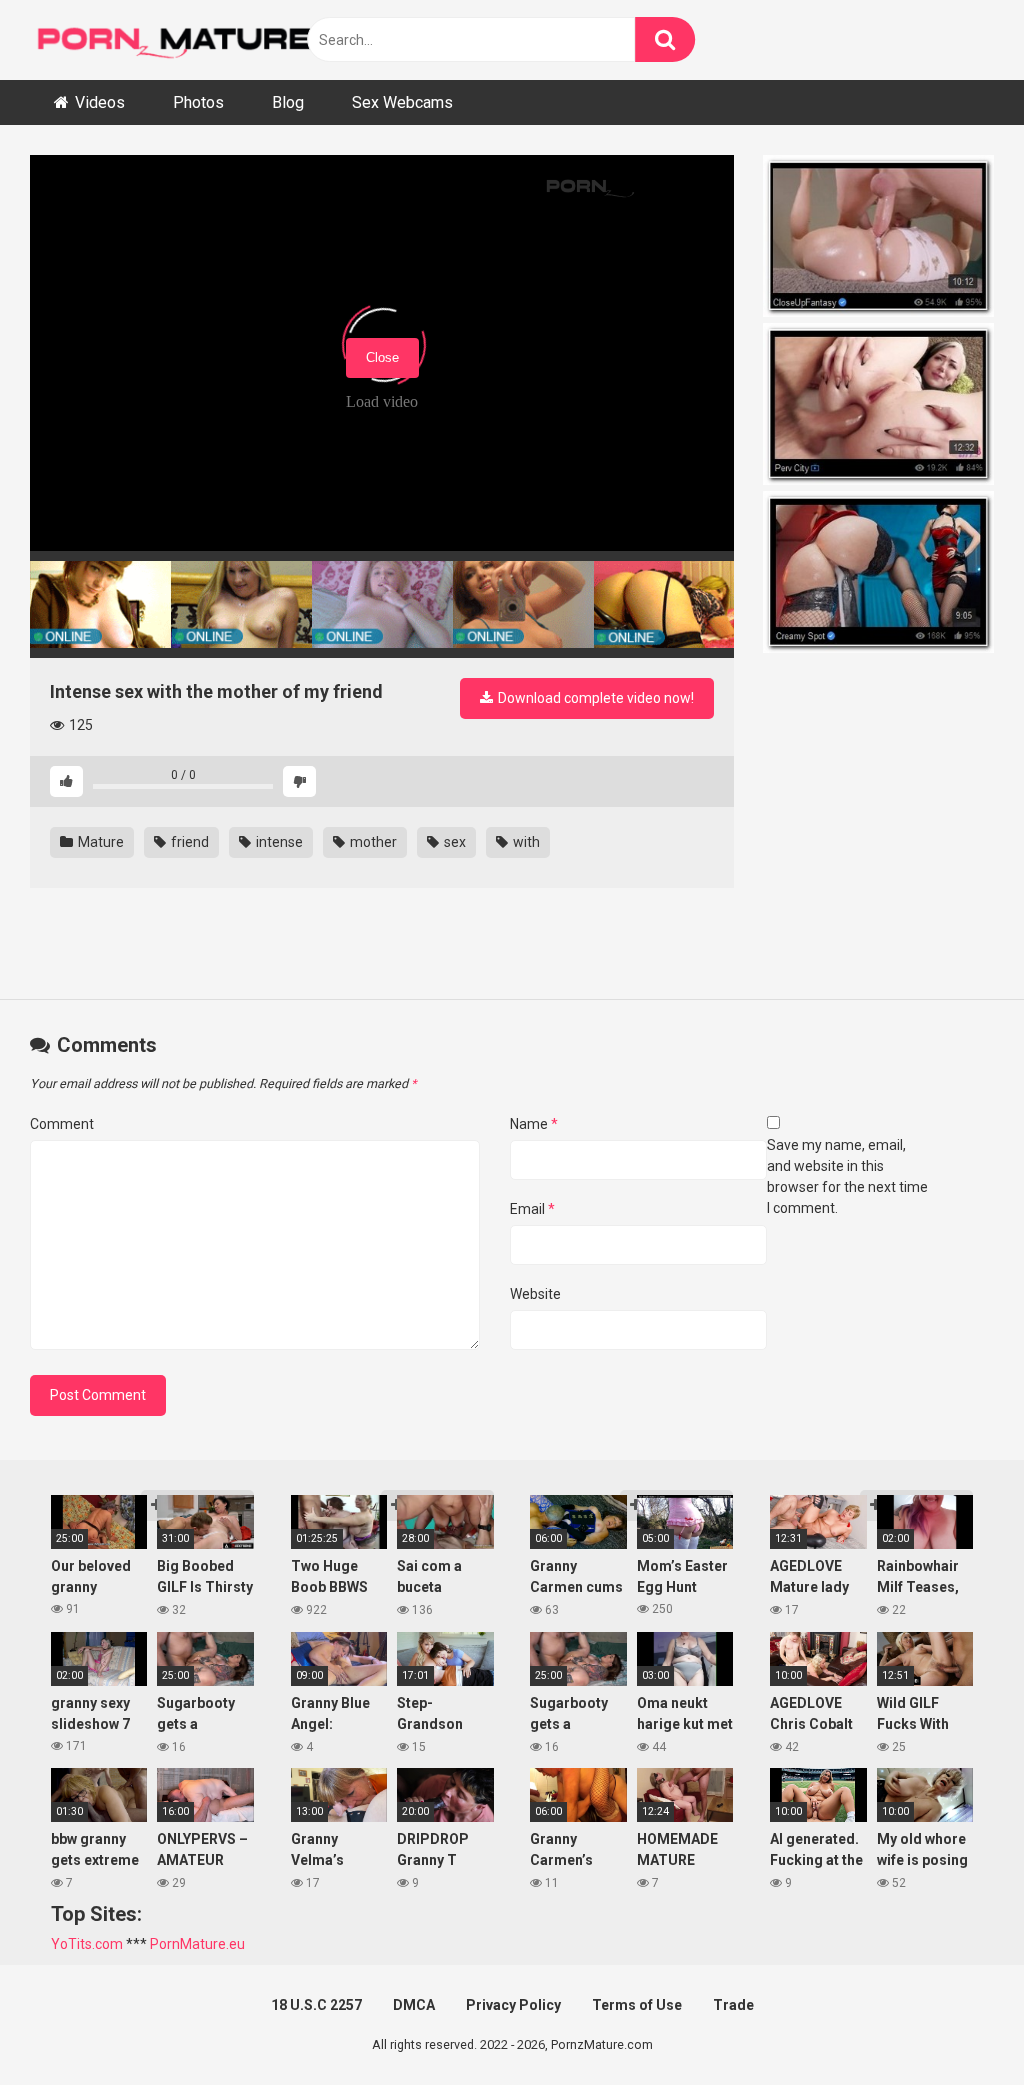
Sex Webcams (402, 102)
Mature (99, 842)
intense (278, 842)
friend (188, 842)
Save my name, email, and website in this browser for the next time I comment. (847, 1176)
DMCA (414, 2005)
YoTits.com (87, 1944)
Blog (288, 102)
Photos (198, 102)
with (525, 842)
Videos (100, 102)
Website (535, 1294)
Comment (62, 1124)
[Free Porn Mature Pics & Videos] (180, 39)
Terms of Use (637, 2005)
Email (532, 1209)
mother (372, 842)
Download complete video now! (594, 698)
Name (534, 1124)
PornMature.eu (197, 1944)
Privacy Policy (513, 2005)
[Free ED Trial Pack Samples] (878, 239)
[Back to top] (957, 2024)
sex (453, 842)
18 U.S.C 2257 (316, 2005)
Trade (733, 2005)
